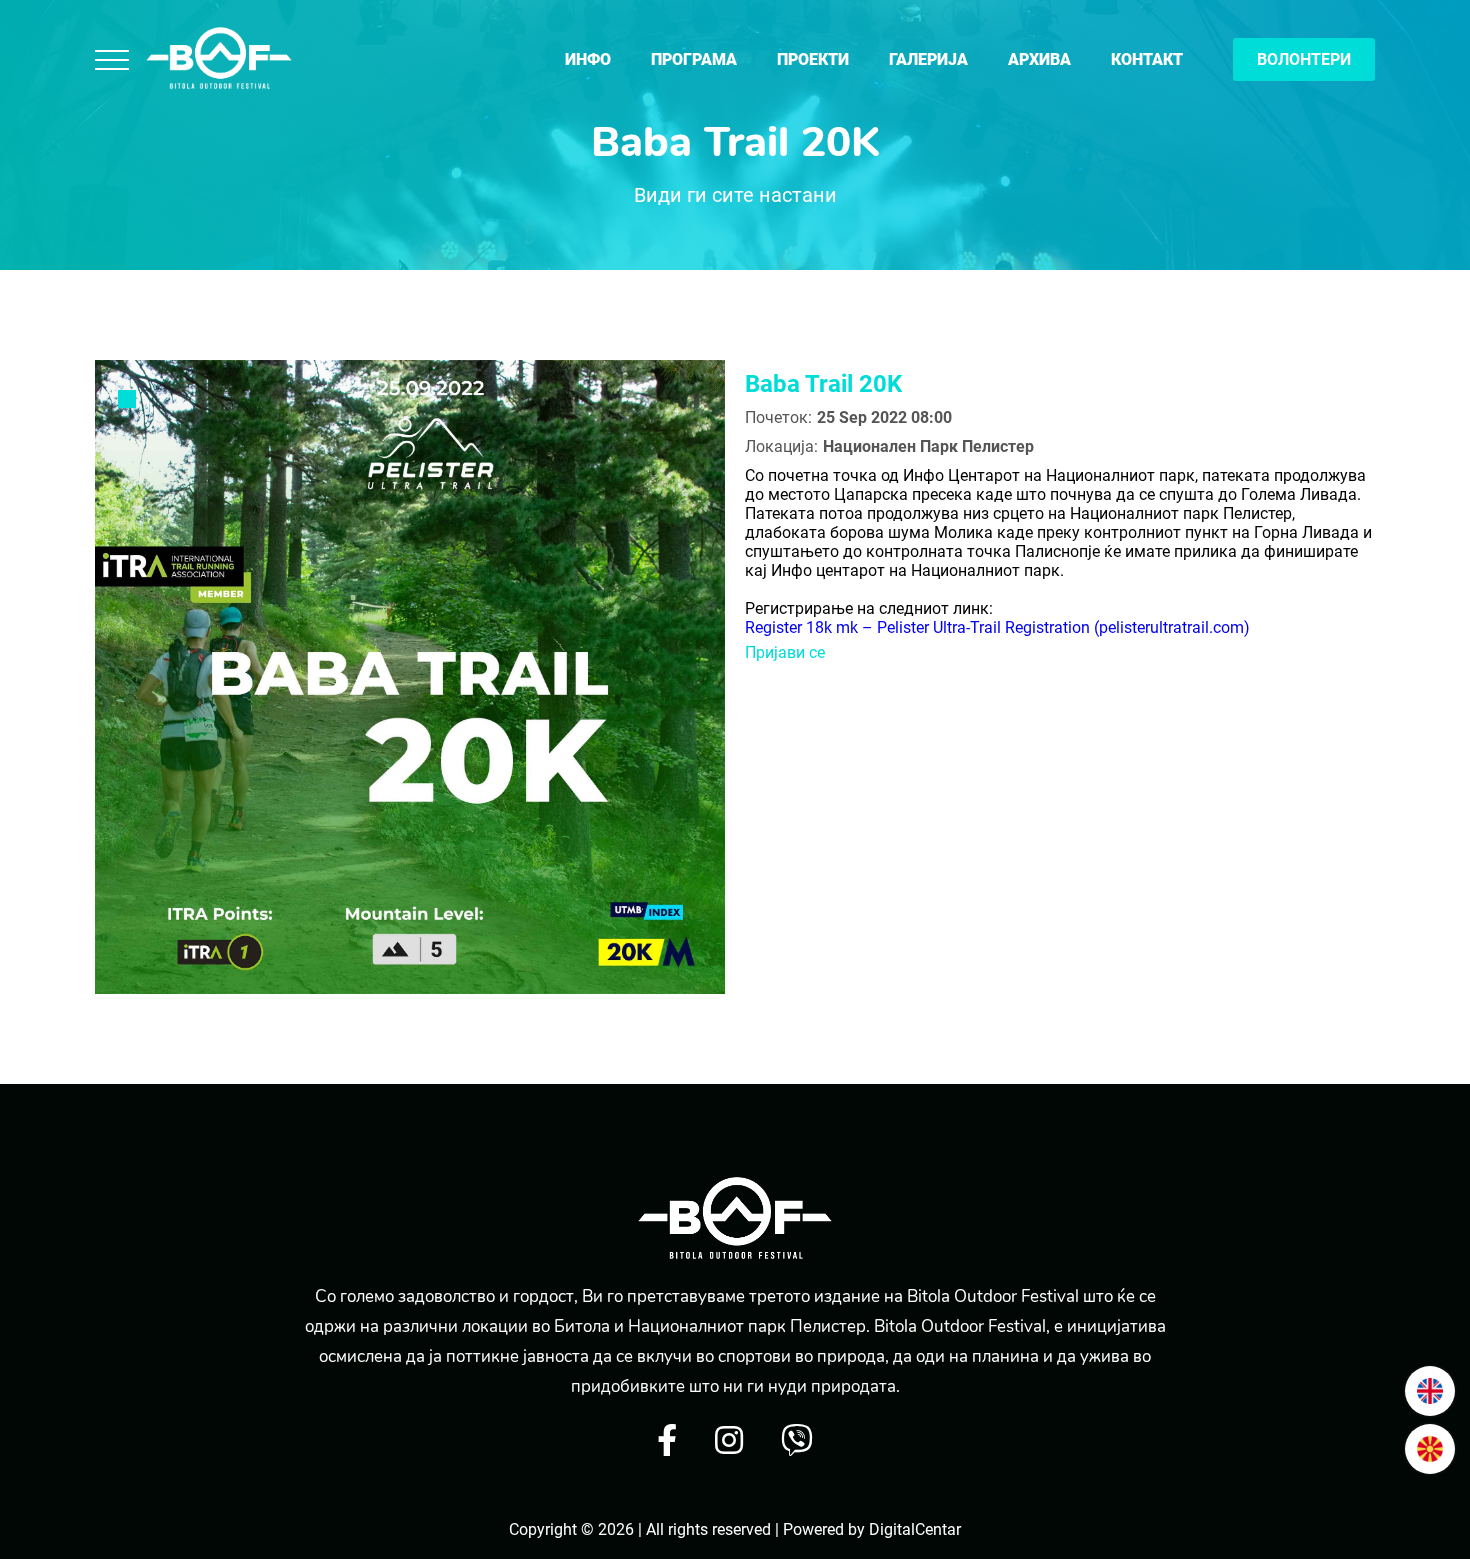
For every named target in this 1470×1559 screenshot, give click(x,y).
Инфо (588, 59)
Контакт (1147, 59)
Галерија (928, 59)
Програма (694, 59)
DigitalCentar (915, 1529)
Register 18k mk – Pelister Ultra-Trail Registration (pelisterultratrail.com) (997, 627)
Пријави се (785, 652)
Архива (1039, 59)
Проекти (813, 59)
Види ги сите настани (735, 195)
